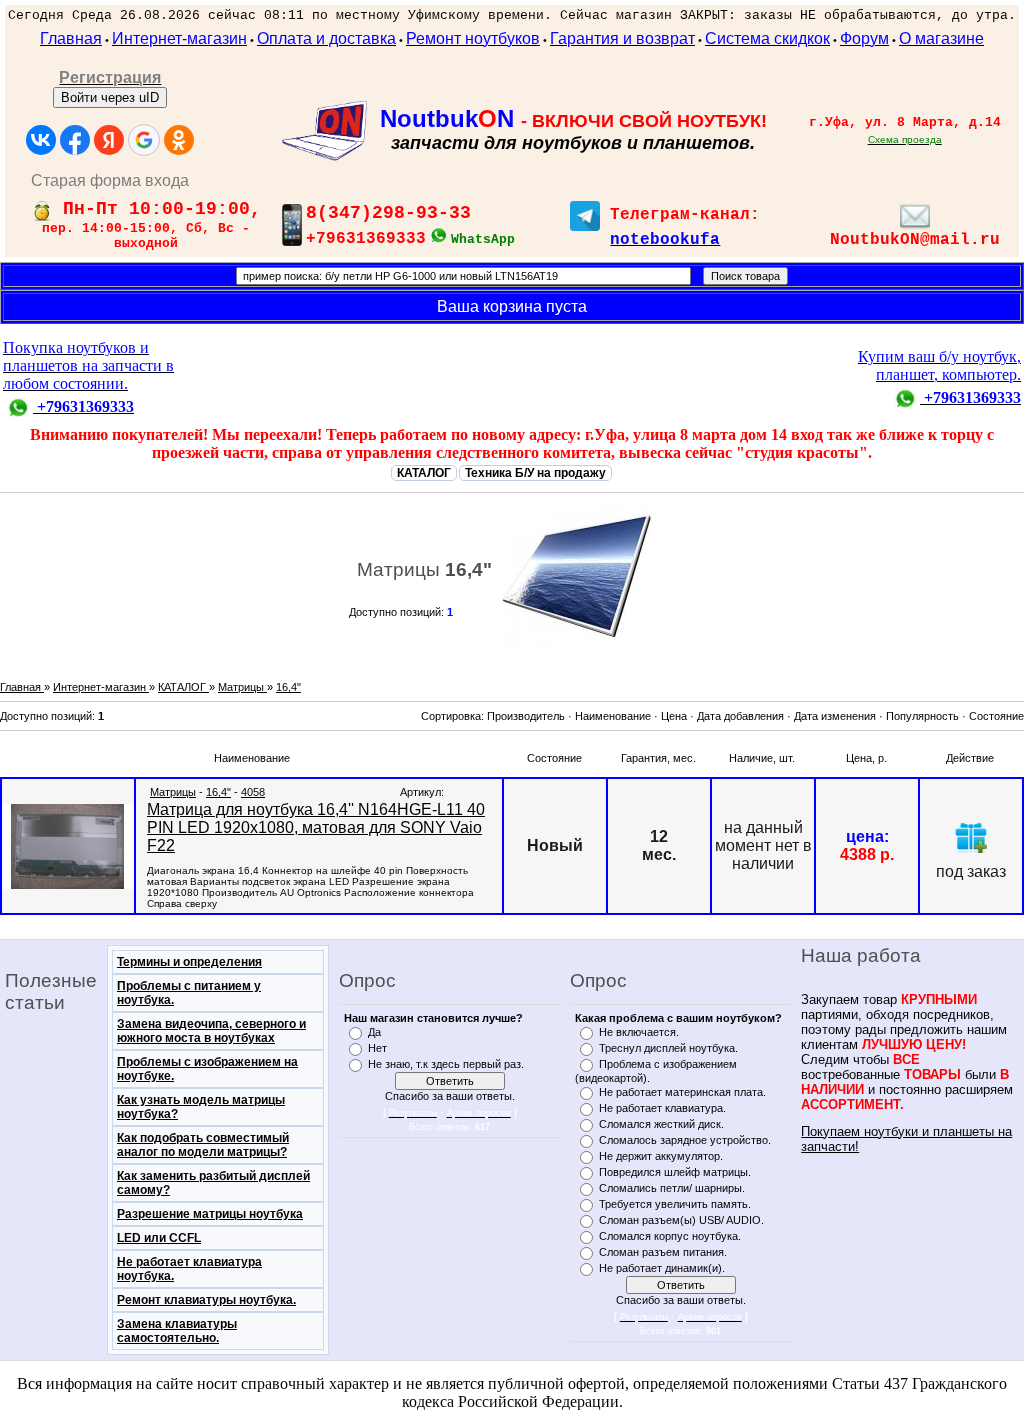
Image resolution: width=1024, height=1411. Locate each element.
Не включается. (639, 1032)
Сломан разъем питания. (663, 1252)
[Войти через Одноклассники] (179, 140)
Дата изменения (835, 716)
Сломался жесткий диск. (661, 1124)
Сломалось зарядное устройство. (685, 1140)
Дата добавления (740, 716)
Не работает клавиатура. (662, 1108)
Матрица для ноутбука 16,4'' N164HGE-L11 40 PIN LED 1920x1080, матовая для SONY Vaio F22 (316, 827)
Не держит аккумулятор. (661, 1156)
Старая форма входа (110, 180)
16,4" (218, 792)
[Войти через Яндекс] (109, 140)
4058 (253, 792)
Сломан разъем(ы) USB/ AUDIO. (681, 1220)
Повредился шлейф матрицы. (675, 1172)
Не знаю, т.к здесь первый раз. (446, 1064)
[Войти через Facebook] (75, 140)
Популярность (922, 716)
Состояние (996, 716)
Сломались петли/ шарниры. (672, 1188)
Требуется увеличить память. (675, 1204)
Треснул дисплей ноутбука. (668, 1048)
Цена (674, 716)
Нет (377, 1048)
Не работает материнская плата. (682, 1092)
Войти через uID (110, 97)
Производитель (526, 716)
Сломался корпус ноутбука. (670, 1236)
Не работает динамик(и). (662, 1268)
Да (374, 1032)
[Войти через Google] (144, 140)
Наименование (613, 716)
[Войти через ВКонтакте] (41, 140)
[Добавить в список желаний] (971, 837)
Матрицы (173, 792)
